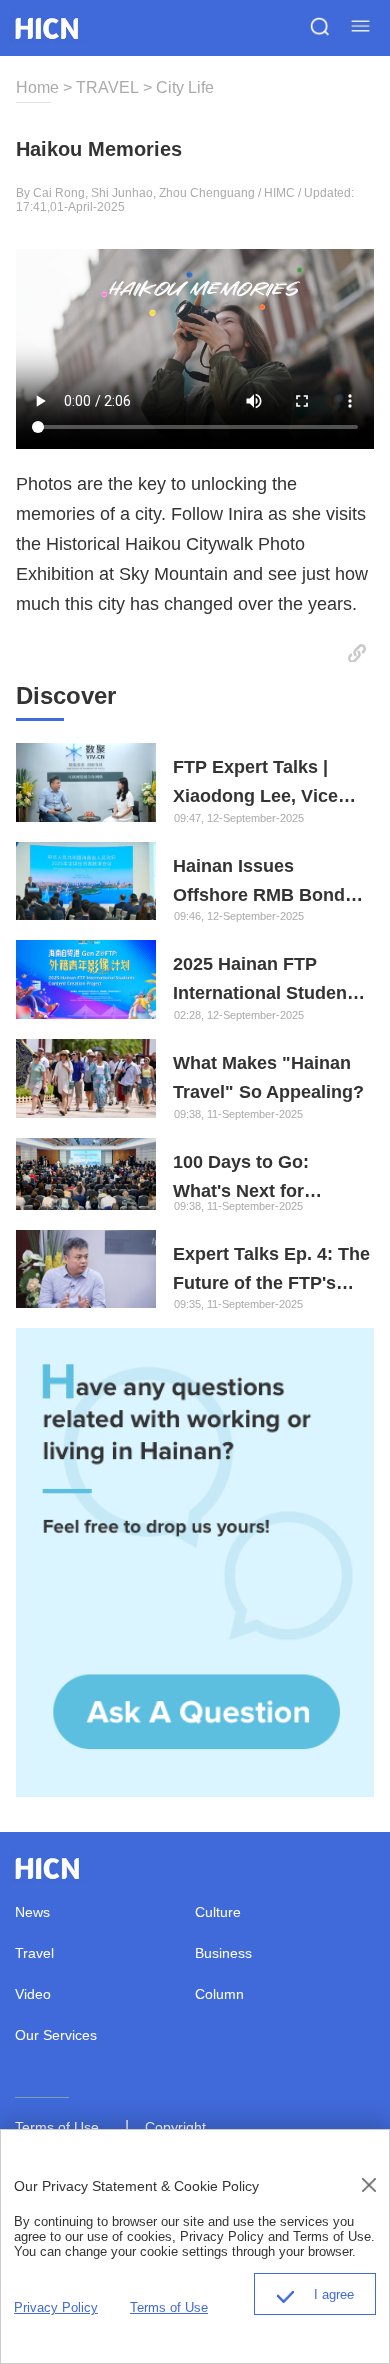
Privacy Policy (56, 2307)
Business (223, 1953)
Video (33, 1994)
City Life (185, 87)
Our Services (56, 2035)
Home (37, 87)
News (32, 1912)
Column (219, 1994)
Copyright (175, 2125)
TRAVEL (107, 87)
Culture (218, 1912)
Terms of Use (57, 2125)
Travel (34, 1953)
